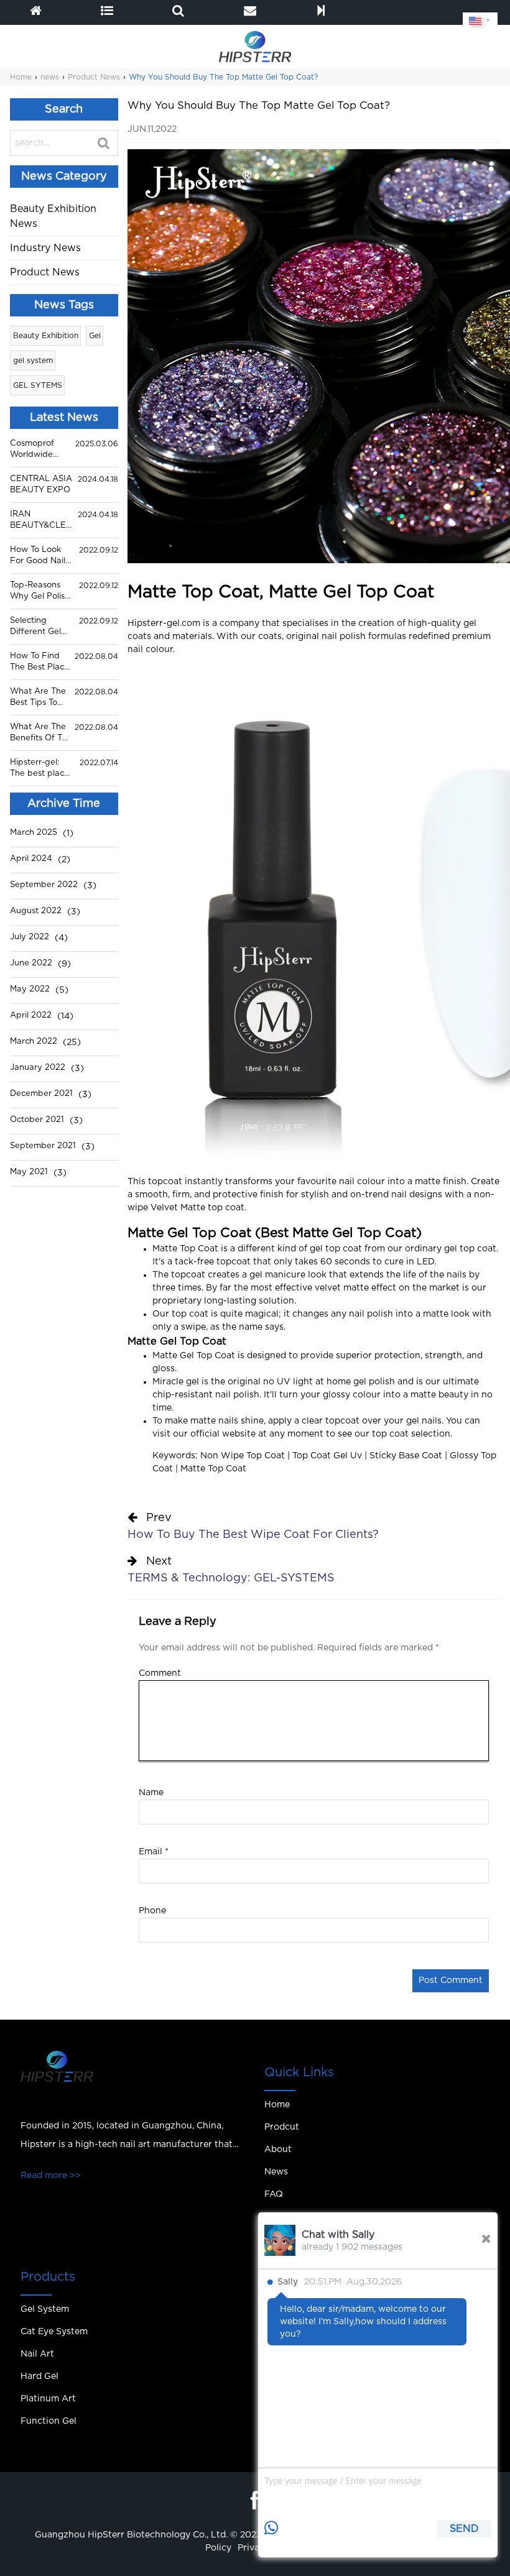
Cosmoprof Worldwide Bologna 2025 (38, 450)
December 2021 (41, 1094)
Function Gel (49, 2421)
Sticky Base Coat (406, 1456)
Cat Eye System (54, 2332)
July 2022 (30, 937)
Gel (95, 336)
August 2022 (36, 911)
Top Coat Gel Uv (327, 1456)
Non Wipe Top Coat (243, 1456)
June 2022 (31, 963)
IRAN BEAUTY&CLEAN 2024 (41, 521)
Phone (152, 1911)
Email (154, 1852)
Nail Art (37, 2354)
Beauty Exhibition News (53, 216)
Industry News (45, 248)
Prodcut (282, 2127)
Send (464, 2529)
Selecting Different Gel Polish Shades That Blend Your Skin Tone (39, 627)
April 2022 (31, 1015)
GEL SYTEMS (38, 385)
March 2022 (34, 1042)
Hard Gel (39, 2376)
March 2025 (34, 833)
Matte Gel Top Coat (189, 1233)
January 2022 (38, 1068)
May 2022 (30, 989)
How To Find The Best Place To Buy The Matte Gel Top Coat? (39, 663)
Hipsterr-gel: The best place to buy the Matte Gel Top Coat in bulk (39, 769)
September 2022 (44, 885)
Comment (160, 1673)
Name (151, 1793)
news (50, 77)
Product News (94, 77)
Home (21, 77)
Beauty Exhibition (46, 336)
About (278, 2150)
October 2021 (37, 1120)
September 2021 (43, 1146)
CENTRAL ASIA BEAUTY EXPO (41, 485)
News (276, 2172)
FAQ (274, 2194)
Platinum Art (48, 2399)
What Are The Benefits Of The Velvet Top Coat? (41, 734)
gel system (33, 361)
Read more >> (51, 2176)
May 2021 (29, 1172)
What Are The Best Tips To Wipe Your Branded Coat (38, 698)
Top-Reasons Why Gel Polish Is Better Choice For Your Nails (40, 592)
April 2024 (31, 859)
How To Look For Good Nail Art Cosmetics (38, 556)
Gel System (45, 2309)
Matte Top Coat (185, 1249)
